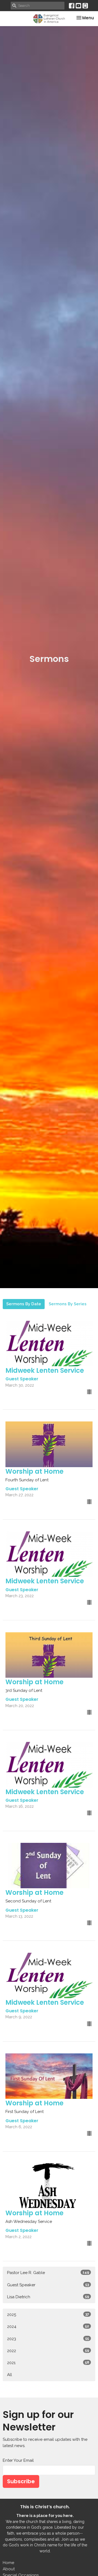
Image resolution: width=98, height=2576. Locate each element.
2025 (48, 2315)
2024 (48, 2327)
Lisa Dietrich (48, 2297)
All (10, 2375)
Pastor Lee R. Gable (48, 2273)
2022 (48, 2351)
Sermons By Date (24, 1304)
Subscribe (21, 2481)
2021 (48, 2363)
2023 (48, 2339)
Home (8, 2563)
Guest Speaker (48, 2285)
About (9, 2569)
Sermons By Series (68, 1304)
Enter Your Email (18, 2460)
